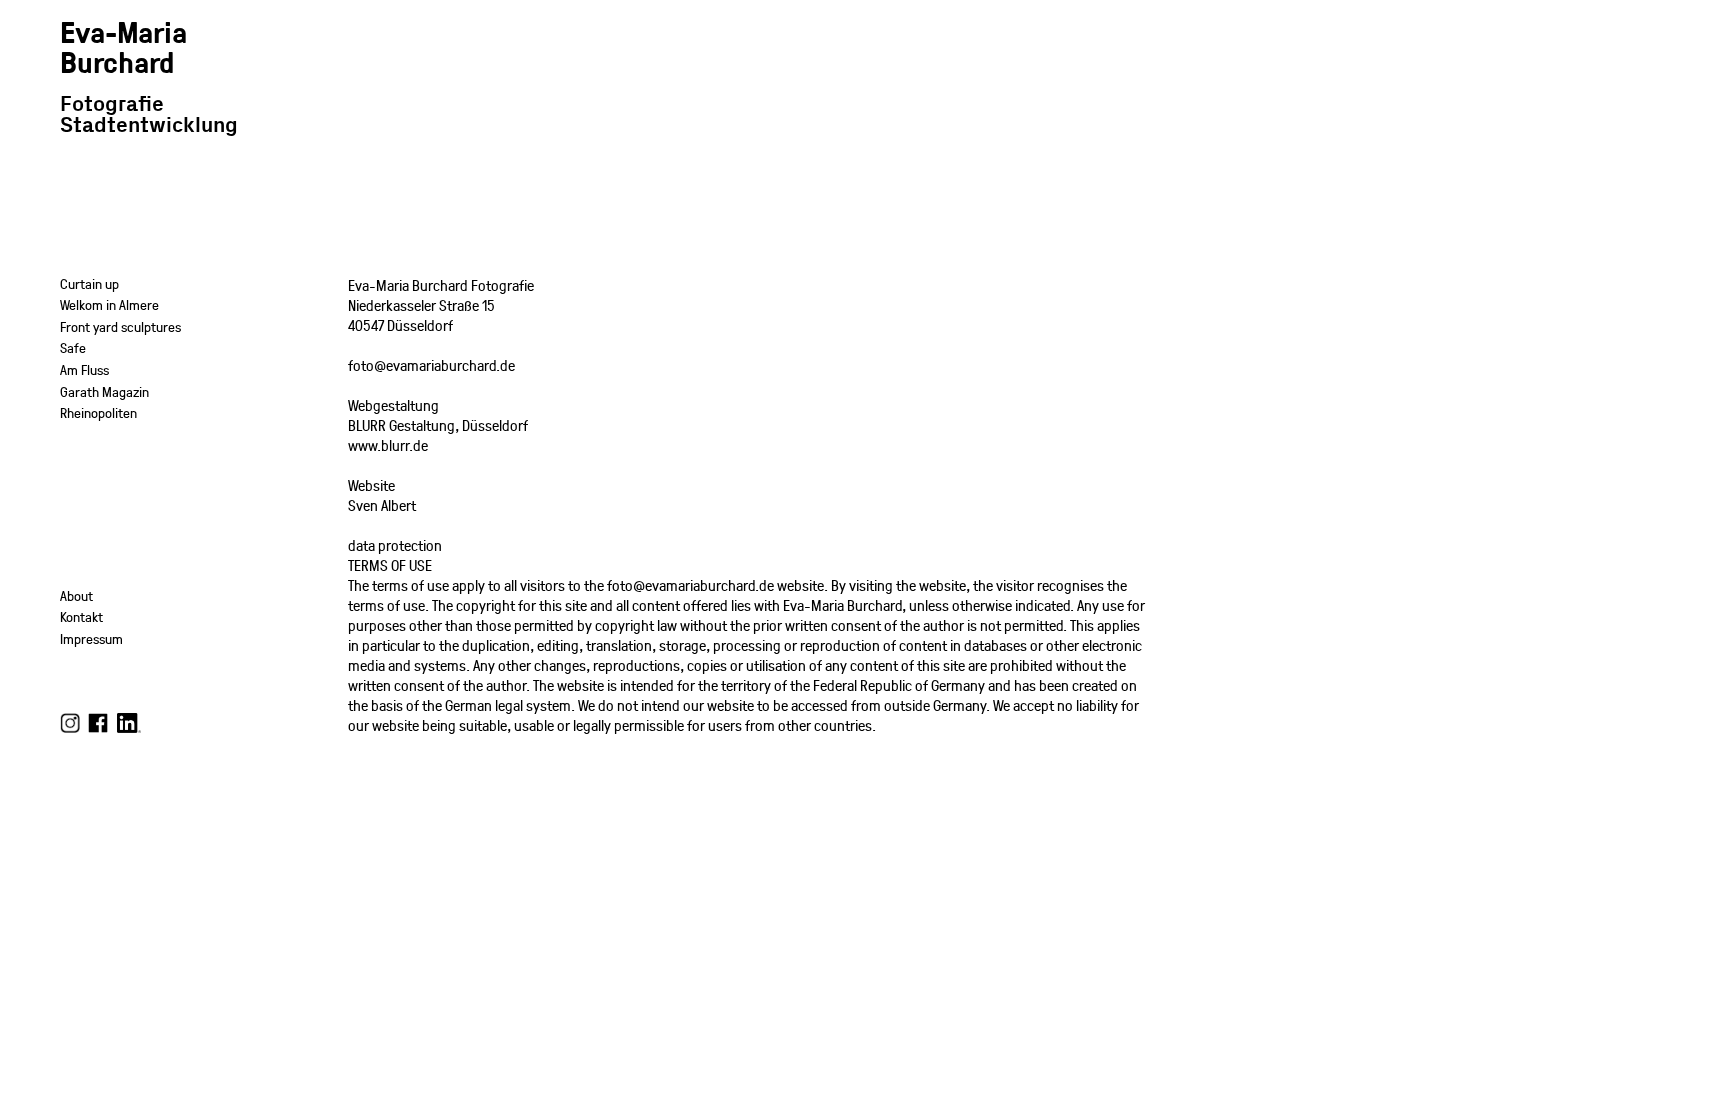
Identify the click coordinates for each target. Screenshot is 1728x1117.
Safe (73, 347)
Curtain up (89, 283)
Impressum (91, 638)
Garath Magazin (104, 391)
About (76, 595)
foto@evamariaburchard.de (431, 365)
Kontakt (81, 616)
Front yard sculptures (120, 326)
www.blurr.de (388, 445)
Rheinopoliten (98, 412)
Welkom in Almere (109, 304)
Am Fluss (84, 369)
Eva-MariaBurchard (123, 46)
